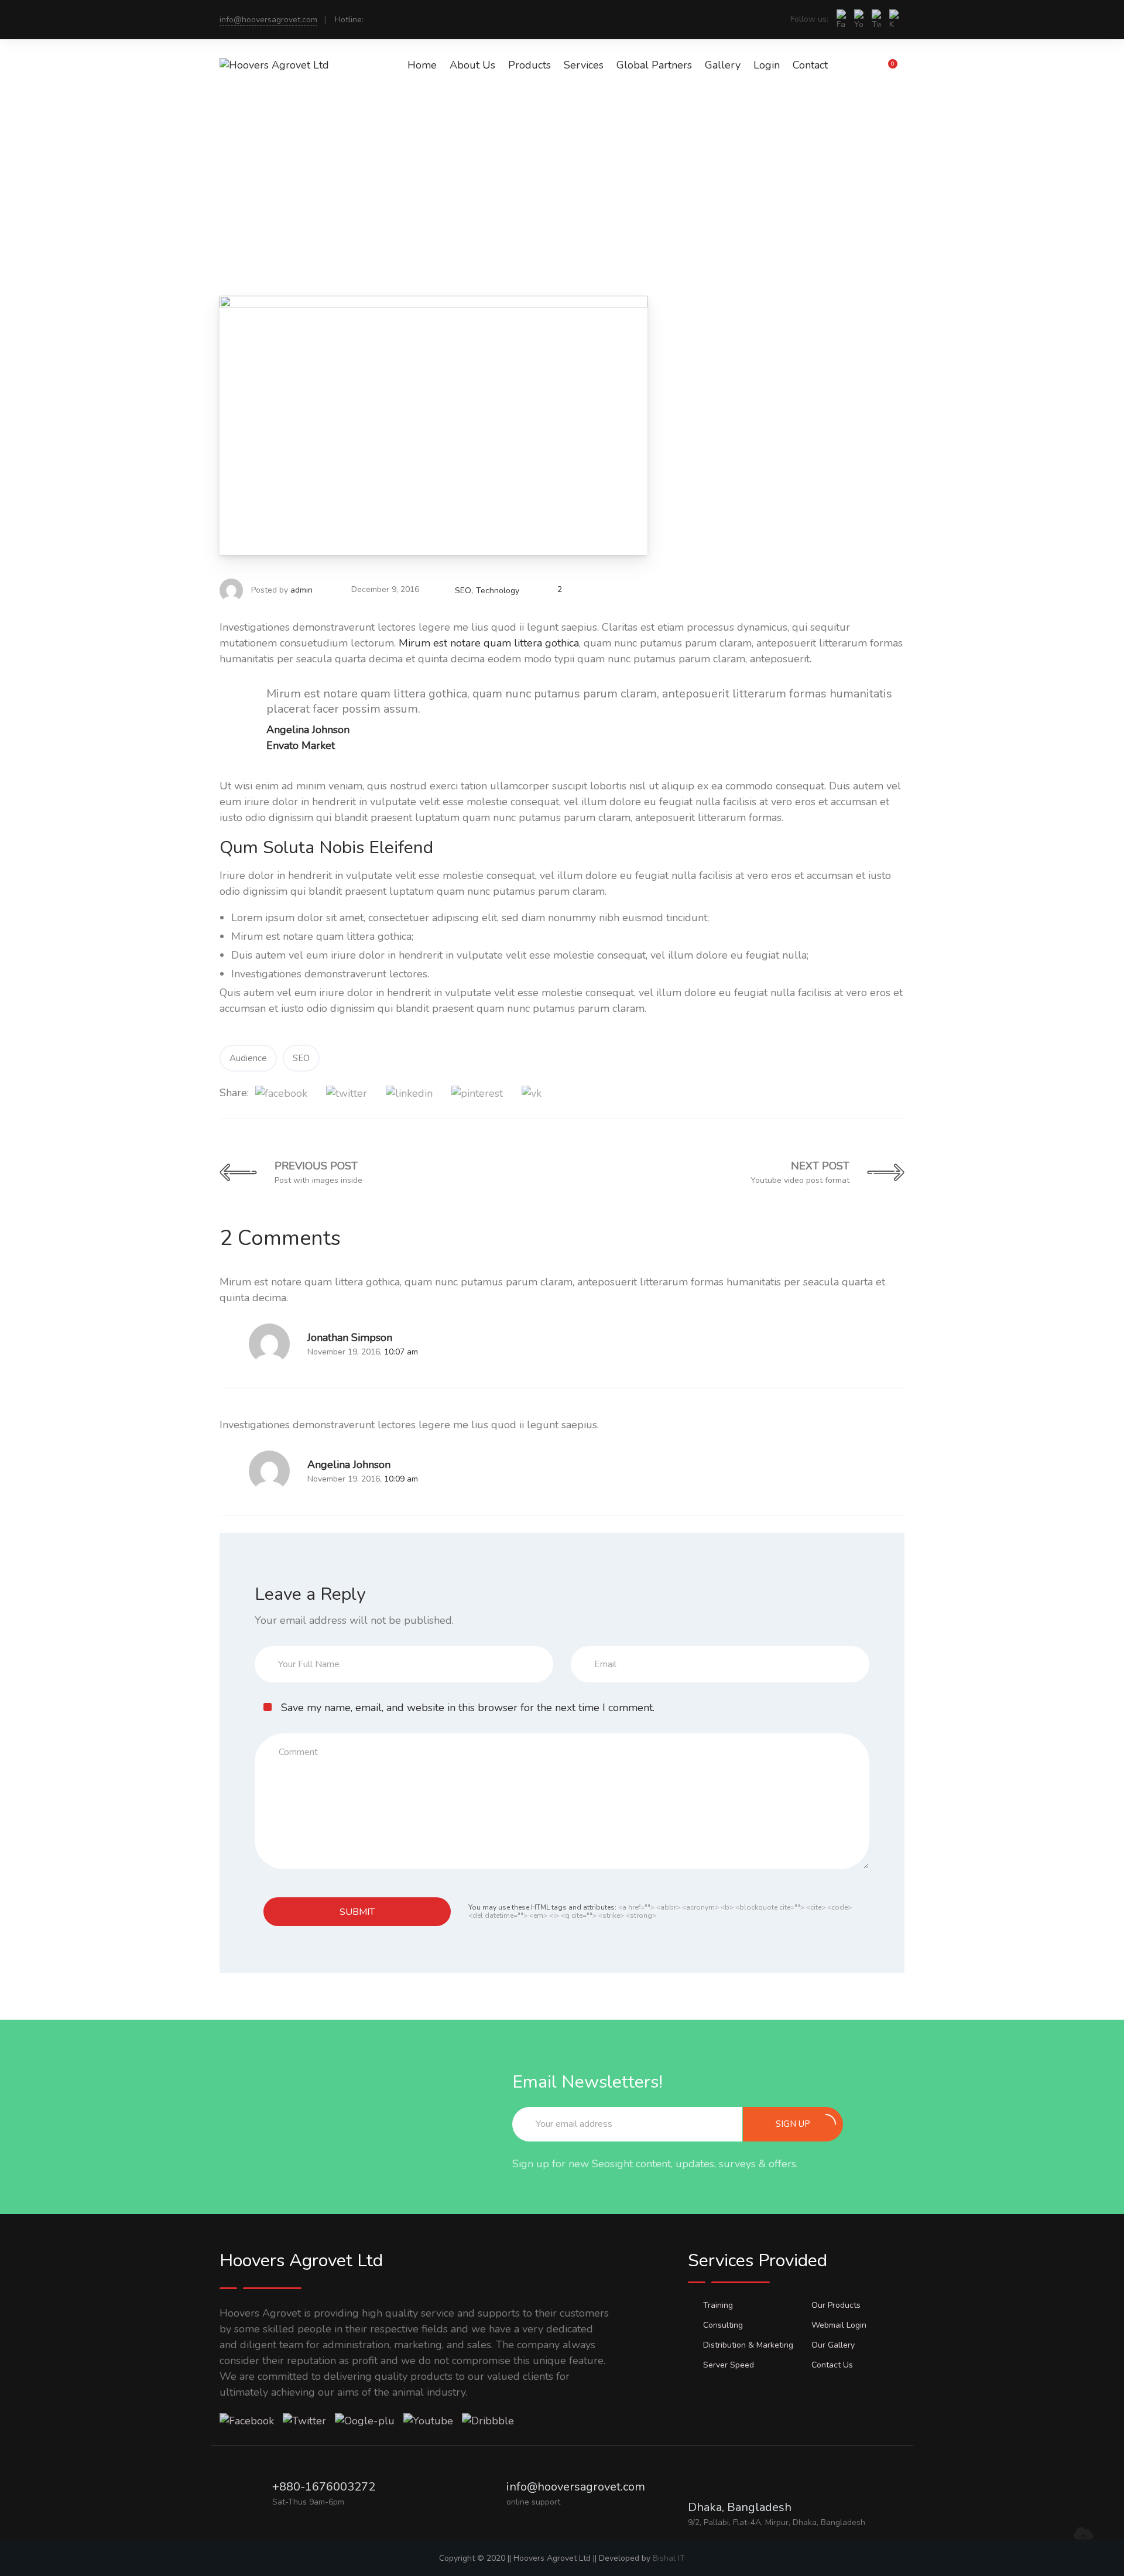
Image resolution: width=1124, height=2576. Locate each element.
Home (422, 65)
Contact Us (832, 2365)
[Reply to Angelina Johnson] (225, 1471)
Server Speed (729, 2365)
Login (767, 65)
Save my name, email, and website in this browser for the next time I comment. (468, 1708)
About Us (472, 65)
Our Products (836, 2305)
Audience (248, 1058)
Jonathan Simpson (350, 1337)
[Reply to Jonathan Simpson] (225, 1344)
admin (301, 590)
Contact (810, 65)
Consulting (723, 2325)
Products (530, 65)
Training (718, 2305)
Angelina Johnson (349, 1465)
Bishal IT (669, 2558)
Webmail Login (839, 2325)
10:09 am (401, 1479)
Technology (498, 591)
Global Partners (654, 65)
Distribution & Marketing (748, 2345)
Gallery (723, 65)
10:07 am (401, 1352)
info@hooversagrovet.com (268, 20)
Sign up (793, 2124)
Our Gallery (833, 2345)
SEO (463, 591)
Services (584, 65)
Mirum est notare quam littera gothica (489, 643)
